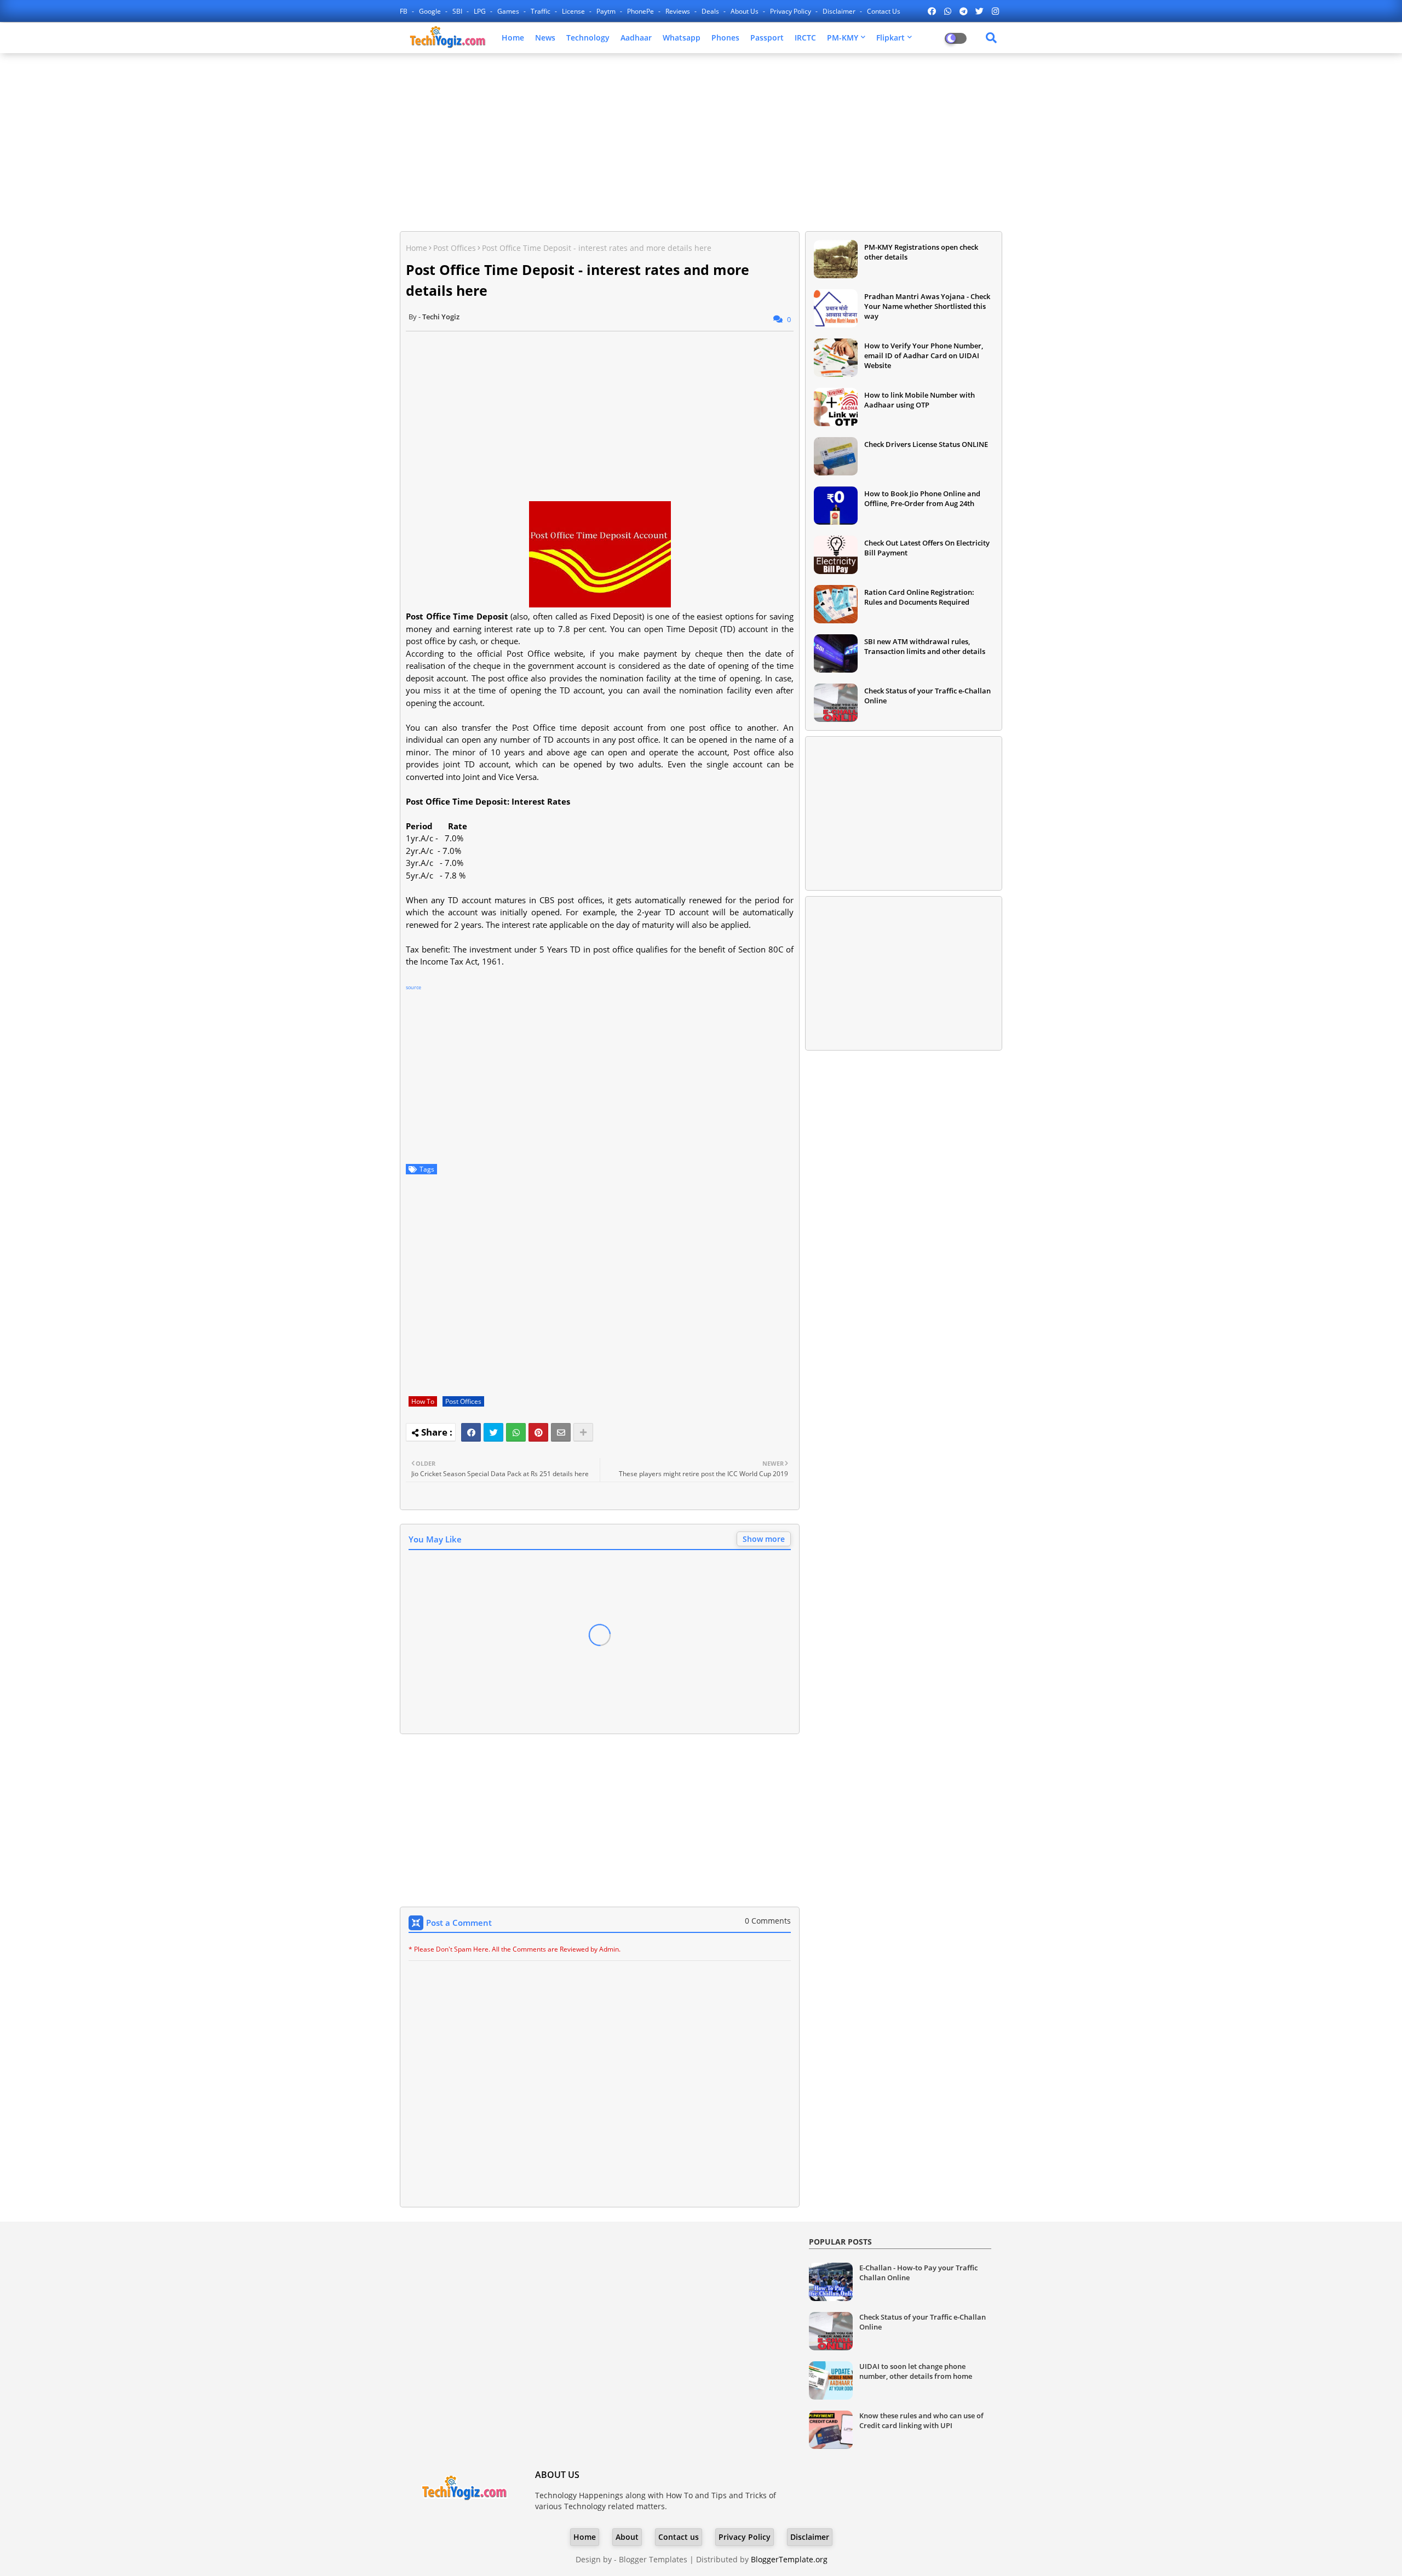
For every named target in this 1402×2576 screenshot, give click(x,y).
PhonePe (641, 11)
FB (404, 11)
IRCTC (805, 38)
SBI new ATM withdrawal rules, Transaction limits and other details (925, 646)
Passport (767, 38)
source (413, 987)
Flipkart (890, 38)
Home (513, 38)
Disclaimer (840, 11)
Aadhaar (636, 38)
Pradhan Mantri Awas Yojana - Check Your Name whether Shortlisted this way (927, 306)
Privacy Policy (791, 11)
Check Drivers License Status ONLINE (926, 444)
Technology (588, 38)
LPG (481, 11)
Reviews (679, 11)
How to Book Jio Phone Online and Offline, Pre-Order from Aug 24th (922, 498)
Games (509, 11)
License (574, 11)
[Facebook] (471, 1432)
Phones (725, 38)
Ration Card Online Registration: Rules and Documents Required (919, 597)
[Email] (561, 1432)
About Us (745, 11)
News (545, 38)
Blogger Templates (653, 2559)
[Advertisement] (701, 141)
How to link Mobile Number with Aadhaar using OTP (920, 400)
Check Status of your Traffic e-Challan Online (927, 696)
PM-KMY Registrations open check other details (921, 252)
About (627, 2537)
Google (431, 11)
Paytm (607, 11)
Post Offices (455, 248)
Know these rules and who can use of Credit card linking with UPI (921, 2420)
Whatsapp (682, 38)
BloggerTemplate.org (789, 2559)
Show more (764, 1539)
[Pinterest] (538, 1432)
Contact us (884, 11)
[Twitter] (493, 1432)
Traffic (541, 11)
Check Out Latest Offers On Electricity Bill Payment (927, 548)
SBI (458, 11)
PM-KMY (843, 38)
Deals (711, 11)
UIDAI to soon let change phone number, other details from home (916, 2371)
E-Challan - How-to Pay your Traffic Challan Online (918, 2273)
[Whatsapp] (516, 1432)
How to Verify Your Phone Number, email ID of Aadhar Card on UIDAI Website (924, 355)
